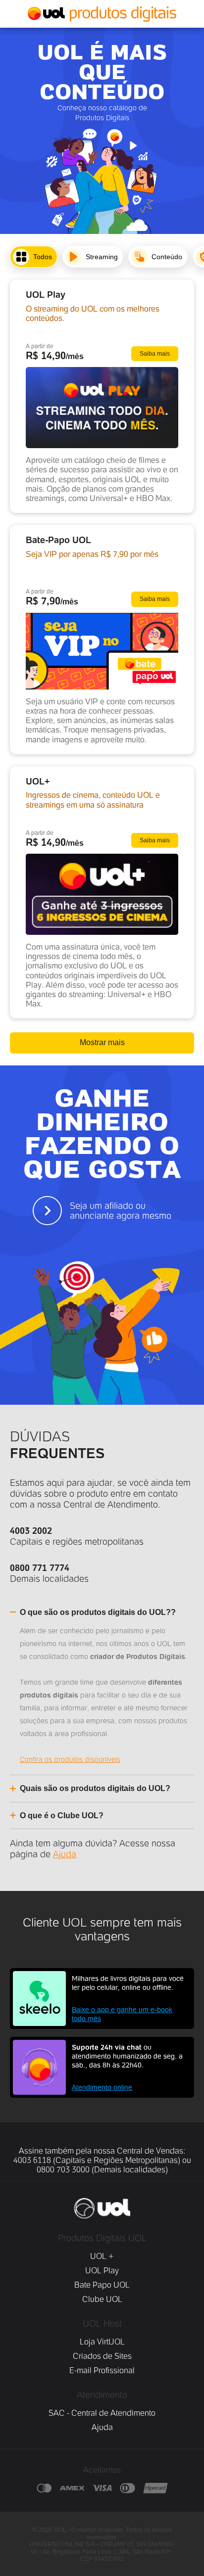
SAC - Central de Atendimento (102, 2413)
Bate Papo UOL (102, 2285)
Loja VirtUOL (102, 2342)
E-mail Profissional (102, 2370)
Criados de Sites (102, 2356)
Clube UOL (102, 2299)
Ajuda (65, 1854)
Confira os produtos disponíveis (70, 1759)
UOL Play (102, 2271)
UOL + (102, 2256)
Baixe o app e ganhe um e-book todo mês (122, 2014)
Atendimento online (102, 2087)
